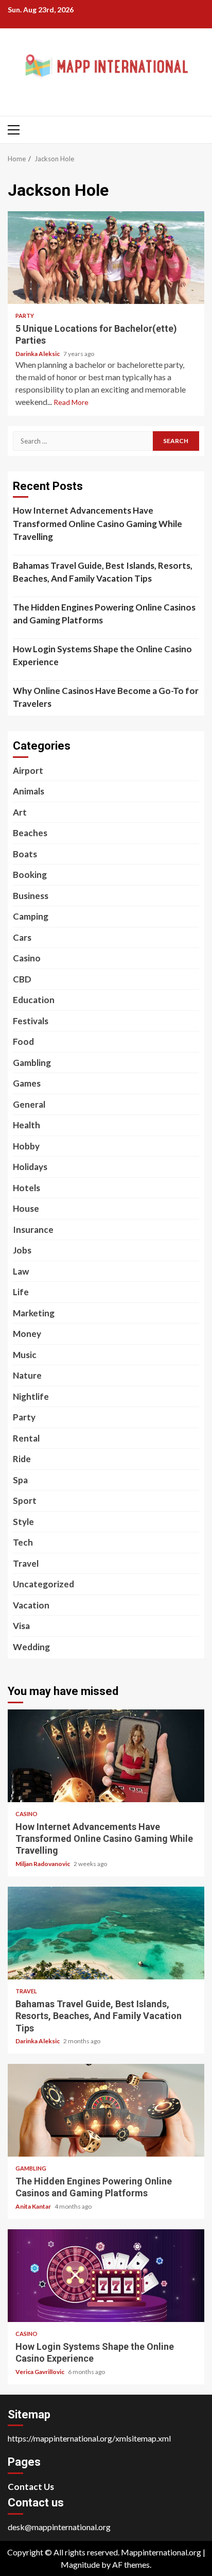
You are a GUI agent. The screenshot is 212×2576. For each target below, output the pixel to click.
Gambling (32, 1063)
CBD (22, 979)
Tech (23, 1542)
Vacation (31, 1605)
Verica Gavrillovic (40, 2372)
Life (21, 1292)
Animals (29, 791)
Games (27, 1083)
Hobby (26, 1146)
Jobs (22, 1250)
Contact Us (31, 2487)
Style (23, 1522)
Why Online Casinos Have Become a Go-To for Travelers (106, 697)
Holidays (30, 1167)
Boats (25, 854)
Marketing (34, 1313)
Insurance (33, 1230)
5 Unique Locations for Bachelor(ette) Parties (106, 258)
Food (23, 1041)
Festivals (31, 1021)
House (26, 1208)
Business (31, 896)
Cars (22, 937)
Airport (28, 770)
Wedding (31, 1647)
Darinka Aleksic (38, 354)
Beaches (30, 833)
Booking (30, 875)
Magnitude (80, 2564)
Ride (22, 1459)
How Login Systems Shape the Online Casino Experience (102, 656)
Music (25, 1355)
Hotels (26, 1188)
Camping (31, 916)
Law (21, 1271)
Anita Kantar (34, 2206)
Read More (71, 402)
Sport (25, 1501)
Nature (27, 1375)
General (29, 1104)
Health (26, 1125)
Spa (20, 1480)
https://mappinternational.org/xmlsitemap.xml (89, 2438)
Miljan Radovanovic (43, 1864)
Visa (21, 1626)
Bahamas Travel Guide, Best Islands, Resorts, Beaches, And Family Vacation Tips (103, 572)
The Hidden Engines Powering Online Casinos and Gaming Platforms (104, 614)
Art (20, 812)
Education (34, 1000)
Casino (27, 958)
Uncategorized (43, 1584)
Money (27, 1334)
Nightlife (31, 1396)
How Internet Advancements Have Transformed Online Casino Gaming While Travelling (98, 523)
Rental (26, 1438)
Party (25, 316)
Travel (26, 1563)
